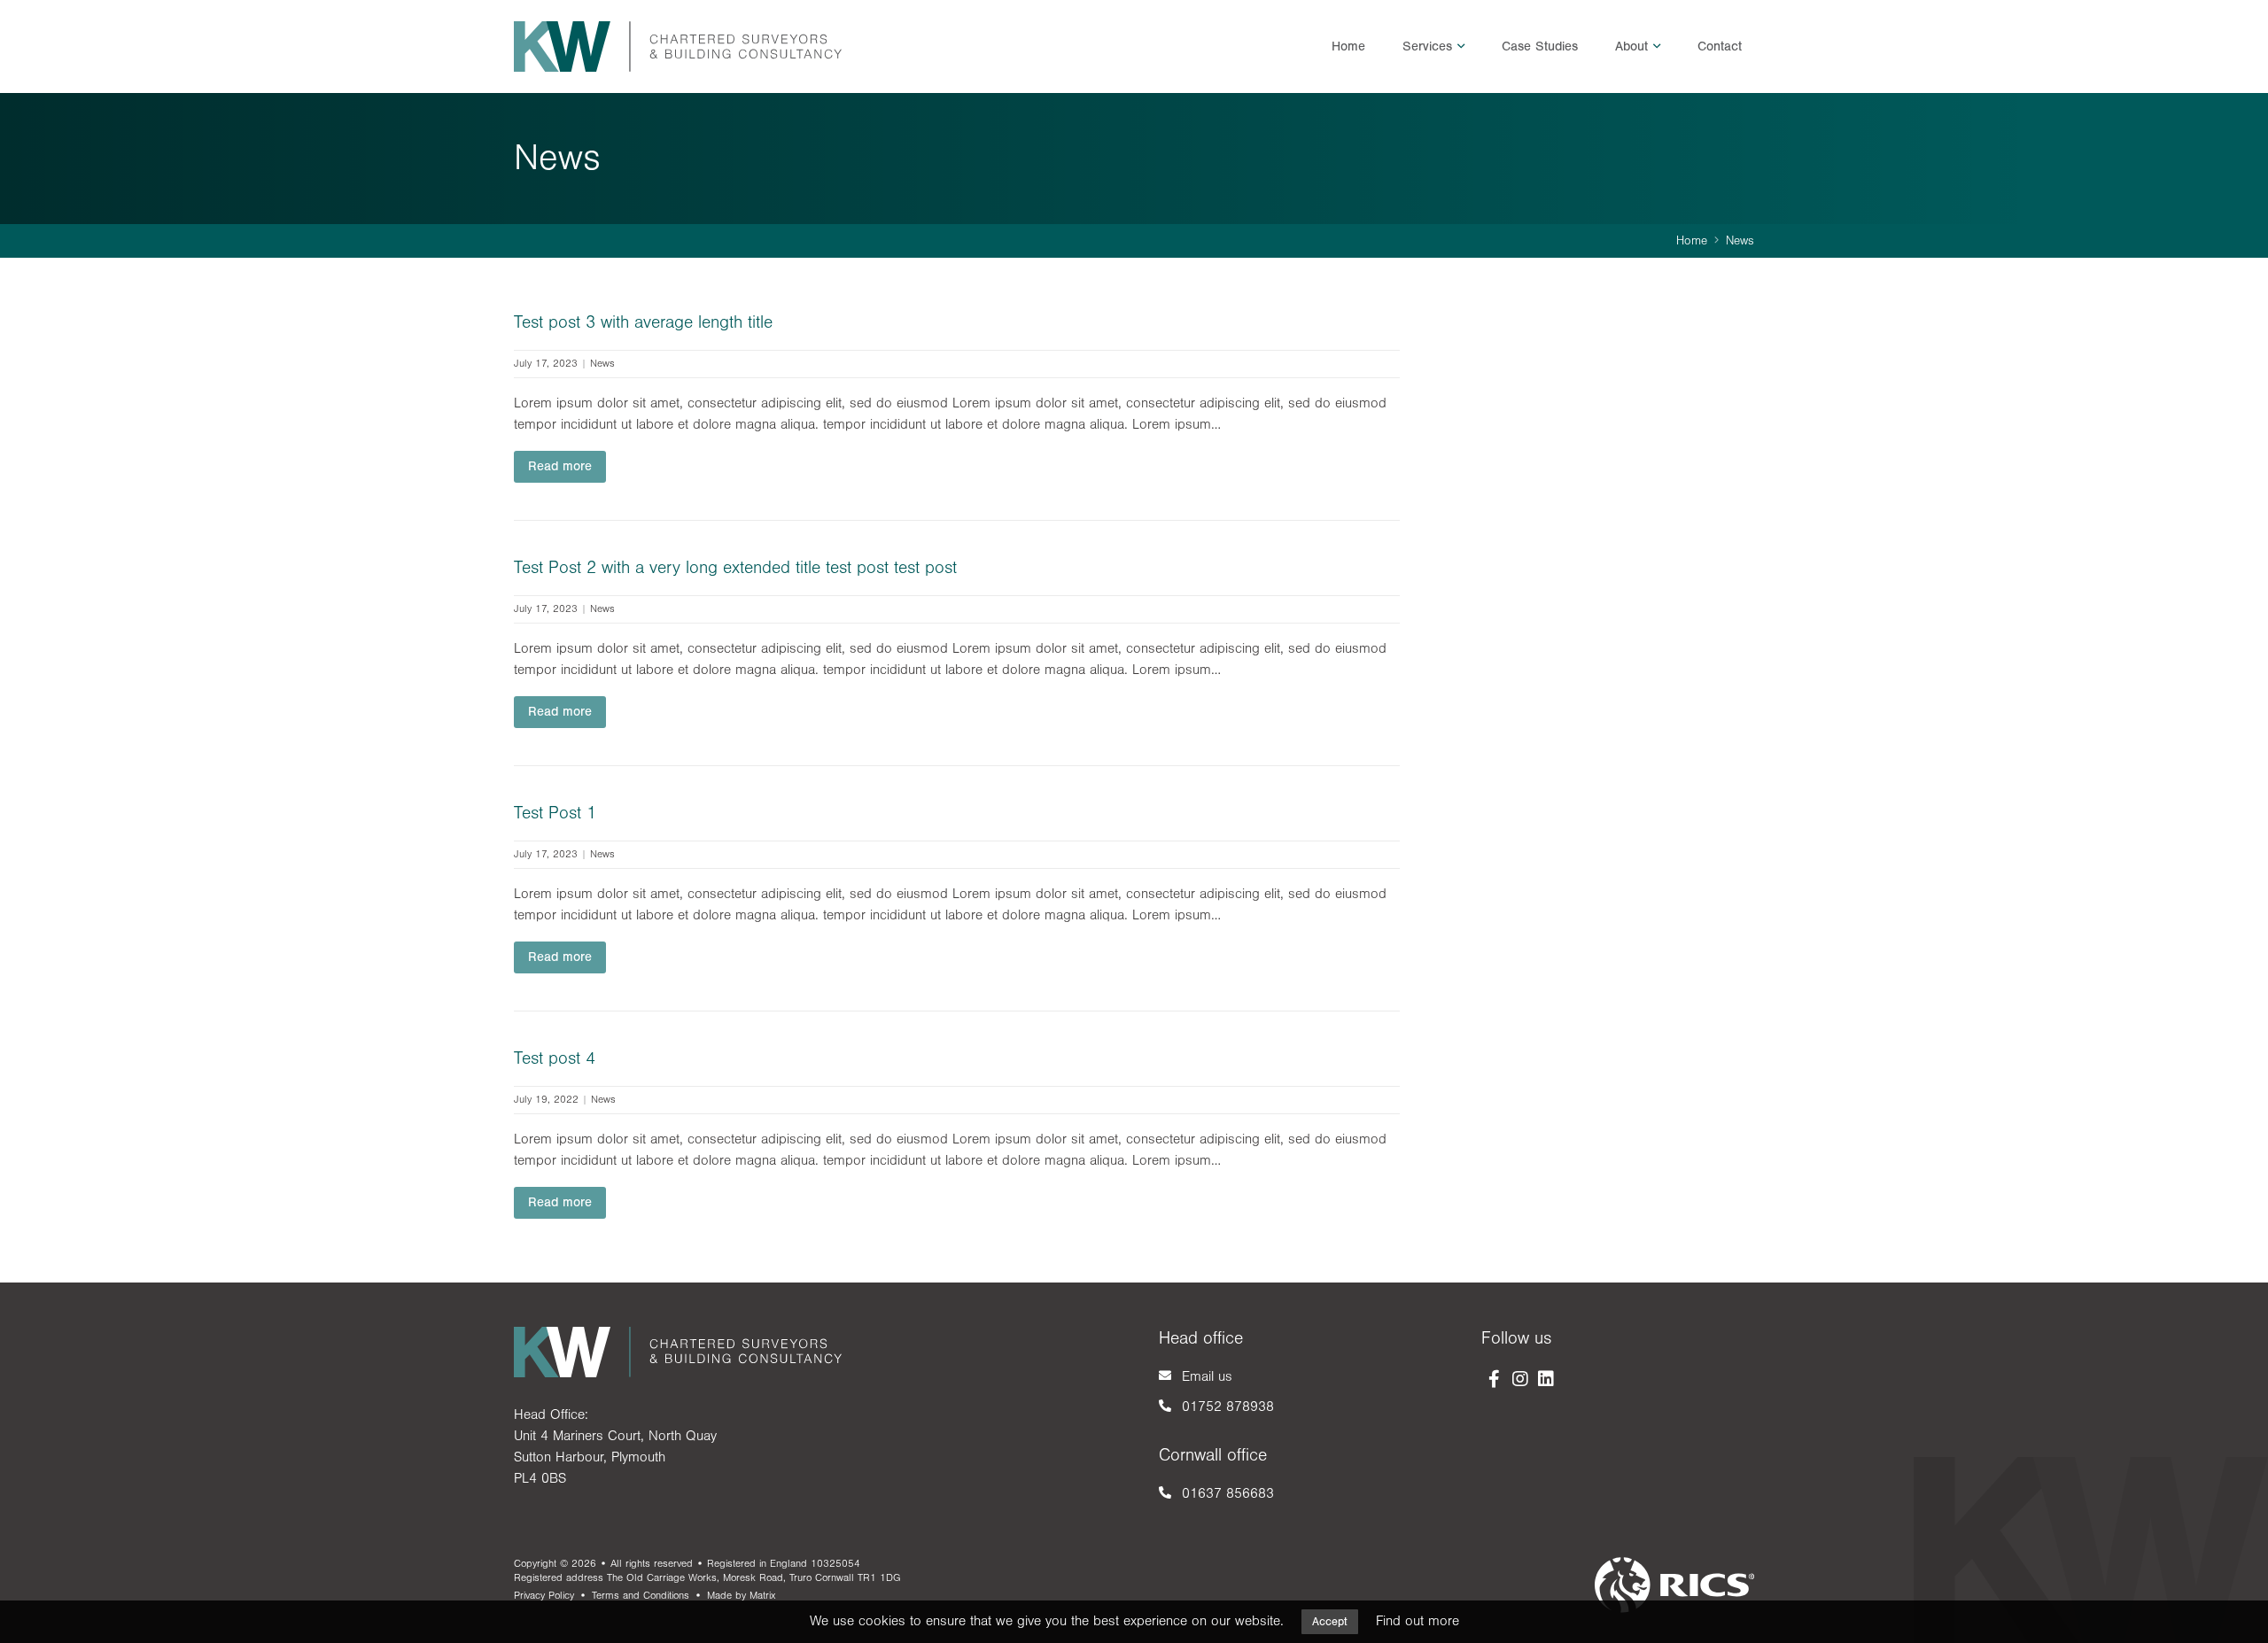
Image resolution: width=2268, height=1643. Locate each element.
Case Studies (1540, 46)
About (1631, 46)
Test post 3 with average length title (643, 322)
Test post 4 (555, 1058)
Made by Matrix (741, 1596)
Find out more (1417, 1621)
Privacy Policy (544, 1596)
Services (1427, 46)
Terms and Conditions (641, 1596)
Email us (1207, 1376)
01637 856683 (1228, 1493)
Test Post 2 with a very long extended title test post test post (735, 568)
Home (1348, 46)
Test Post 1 (555, 813)
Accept (1330, 1622)
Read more (560, 466)
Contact (1720, 46)
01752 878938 (1228, 1407)
